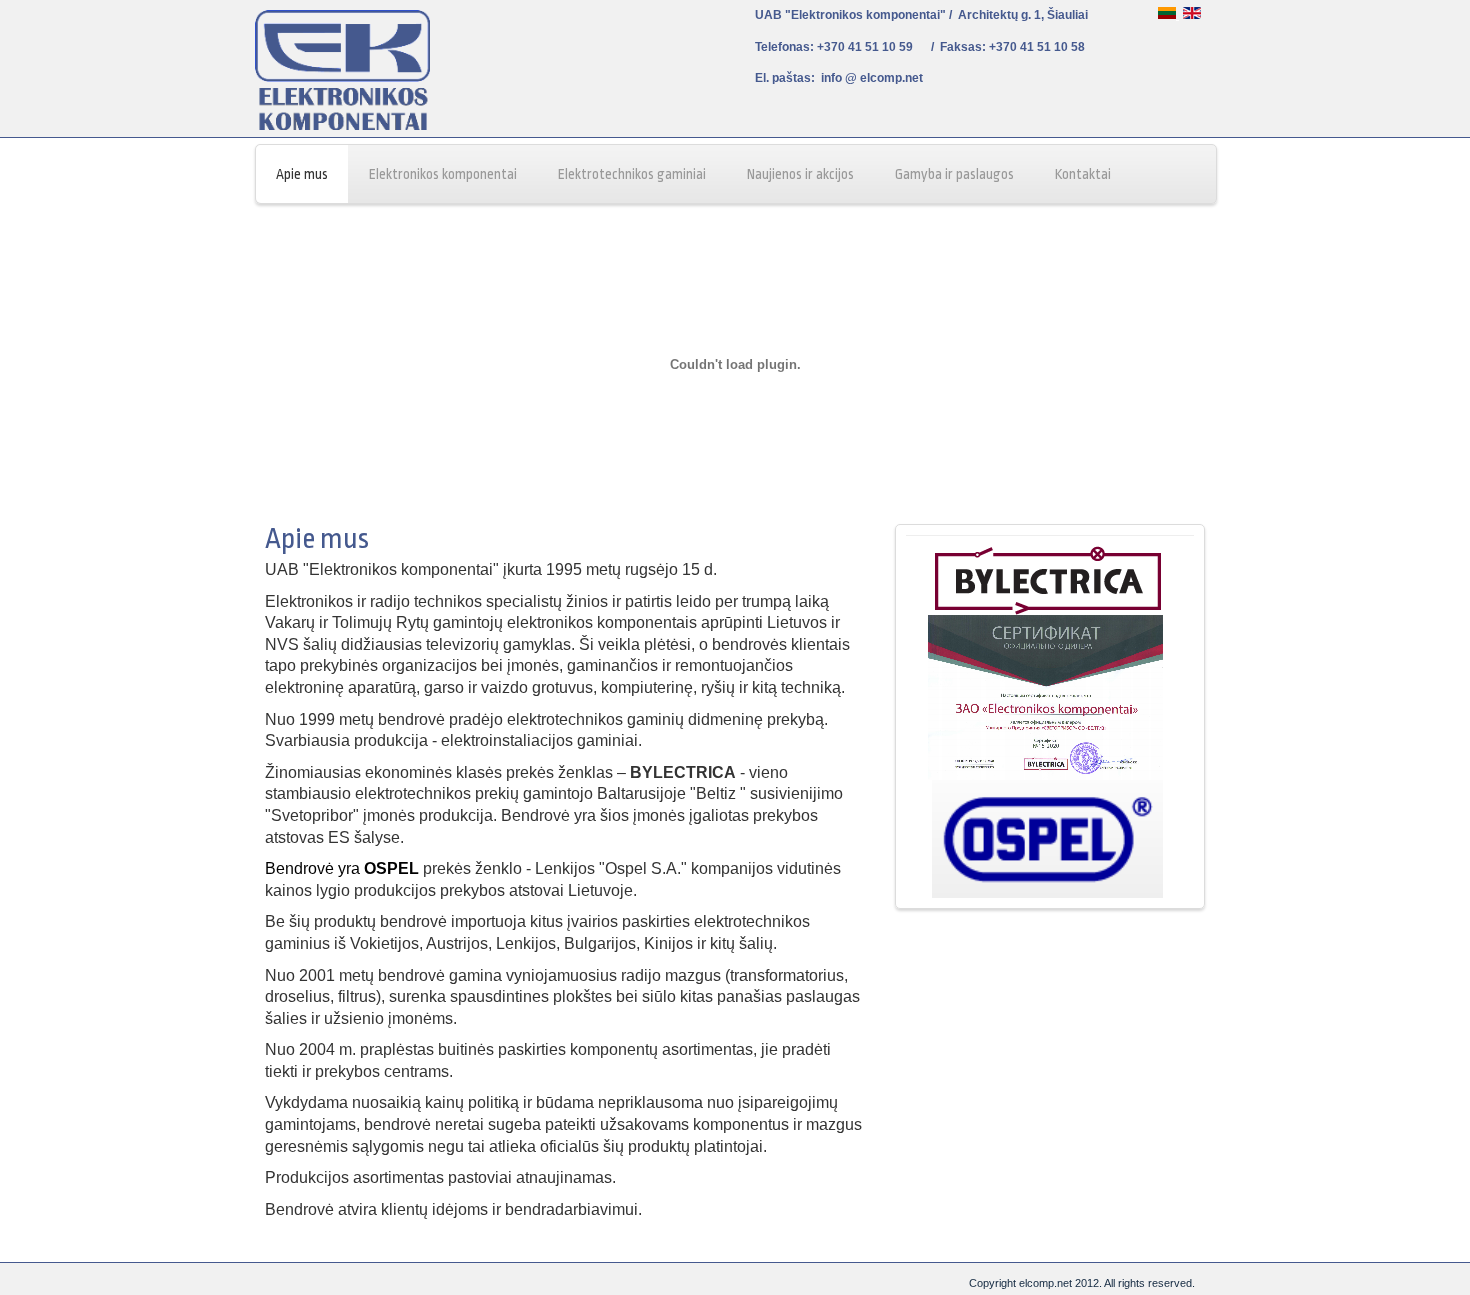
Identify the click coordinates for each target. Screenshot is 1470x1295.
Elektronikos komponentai (443, 174)
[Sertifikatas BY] (1048, 776)
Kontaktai (1083, 174)
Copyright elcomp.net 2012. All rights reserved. (1082, 1283)
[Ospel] (1048, 894)
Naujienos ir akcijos (800, 174)
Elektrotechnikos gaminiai (632, 174)
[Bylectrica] (1048, 611)
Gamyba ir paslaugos (954, 174)
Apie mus (302, 174)
